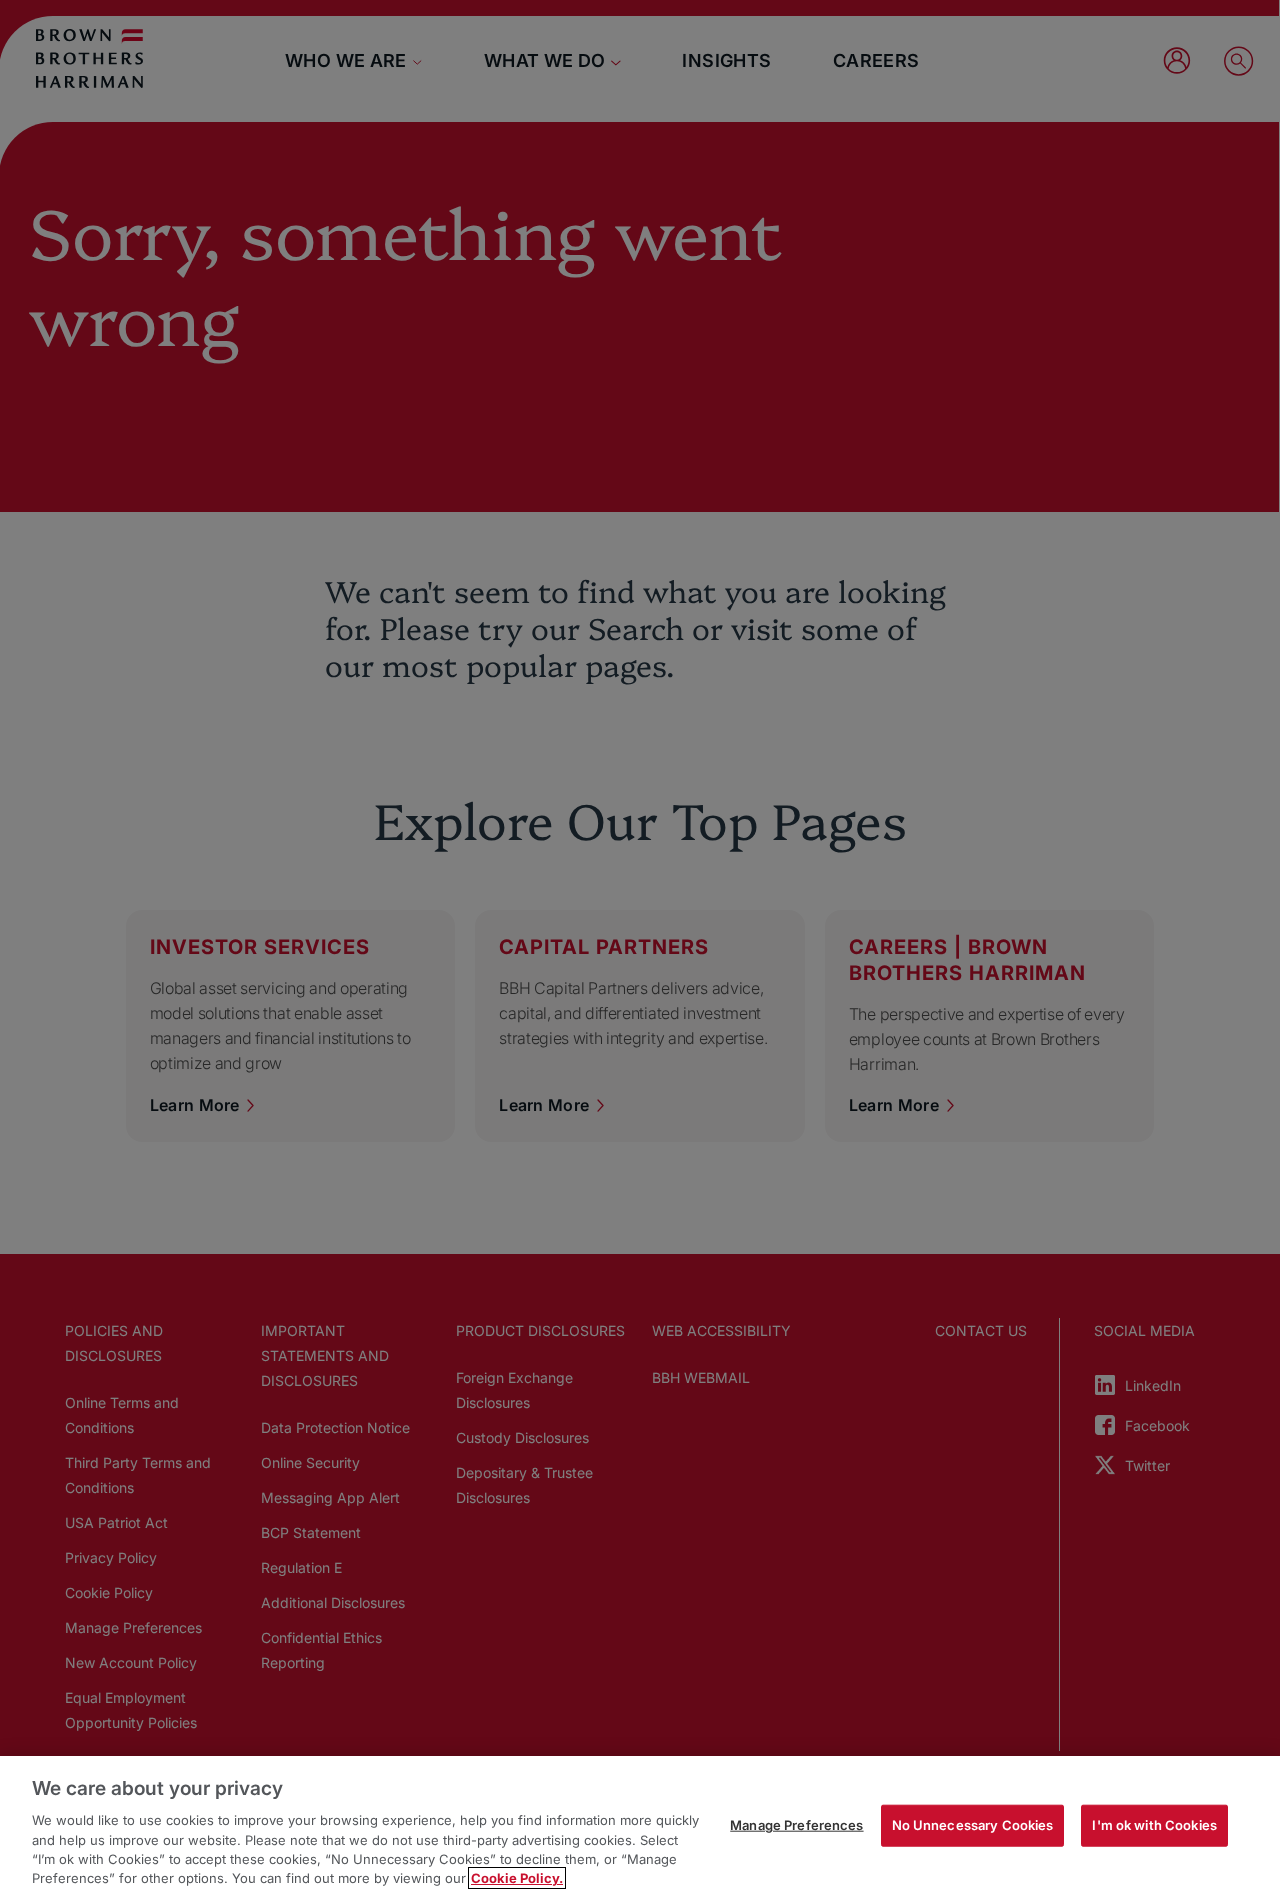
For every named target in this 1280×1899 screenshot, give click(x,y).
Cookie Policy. (517, 1878)
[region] (640, 1827)
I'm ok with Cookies (1154, 1825)
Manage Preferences (796, 1825)
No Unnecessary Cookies (973, 1825)
